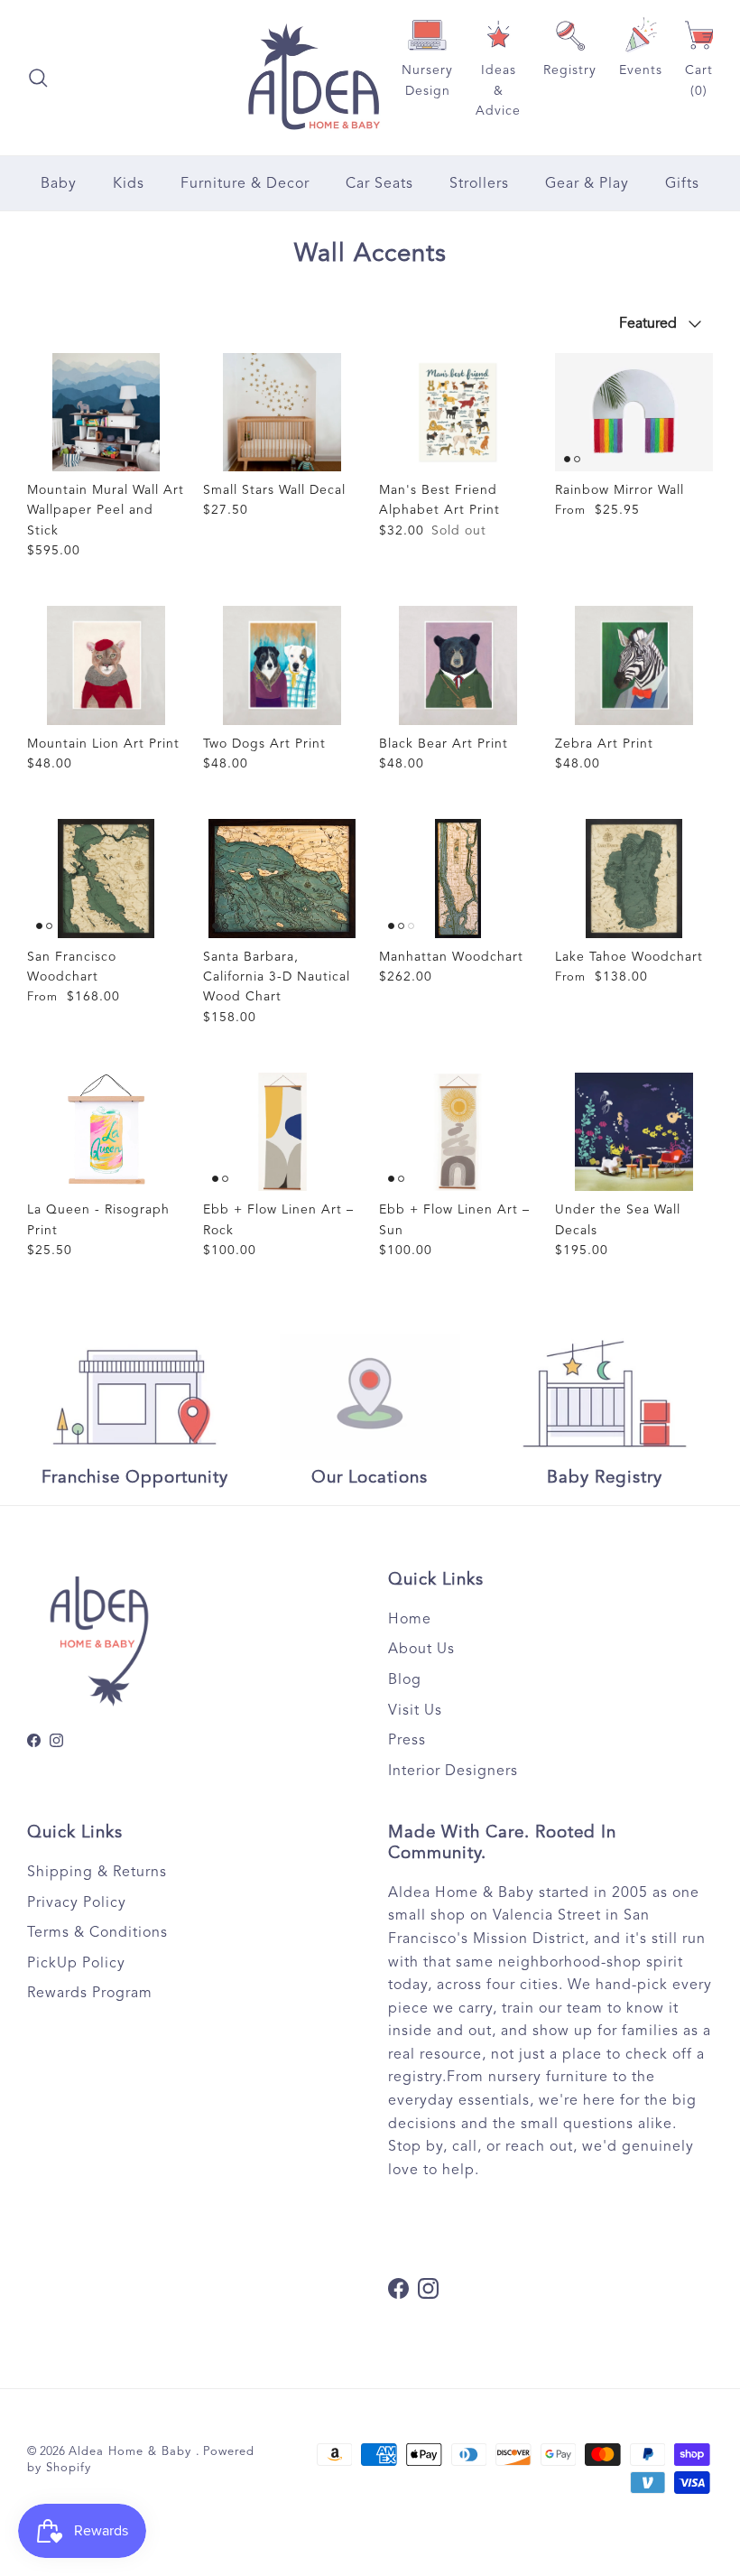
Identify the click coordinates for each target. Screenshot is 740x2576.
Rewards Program (90, 1993)
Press (407, 1740)
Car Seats (379, 183)
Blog (405, 1679)
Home (410, 1619)
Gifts (682, 183)
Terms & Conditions (97, 1932)
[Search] (38, 78)
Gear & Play (587, 183)
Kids (129, 183)
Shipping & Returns (97, 1872)
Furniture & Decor (245, 183)
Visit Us (415, 1710)
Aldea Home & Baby (132, 2451)
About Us (421, 1649)
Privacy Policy (77, 1902)
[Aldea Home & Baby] (314, 78)
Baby (59, 183)
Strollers (479, 183)
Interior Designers (453, 1771)
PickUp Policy (76, 1963)
